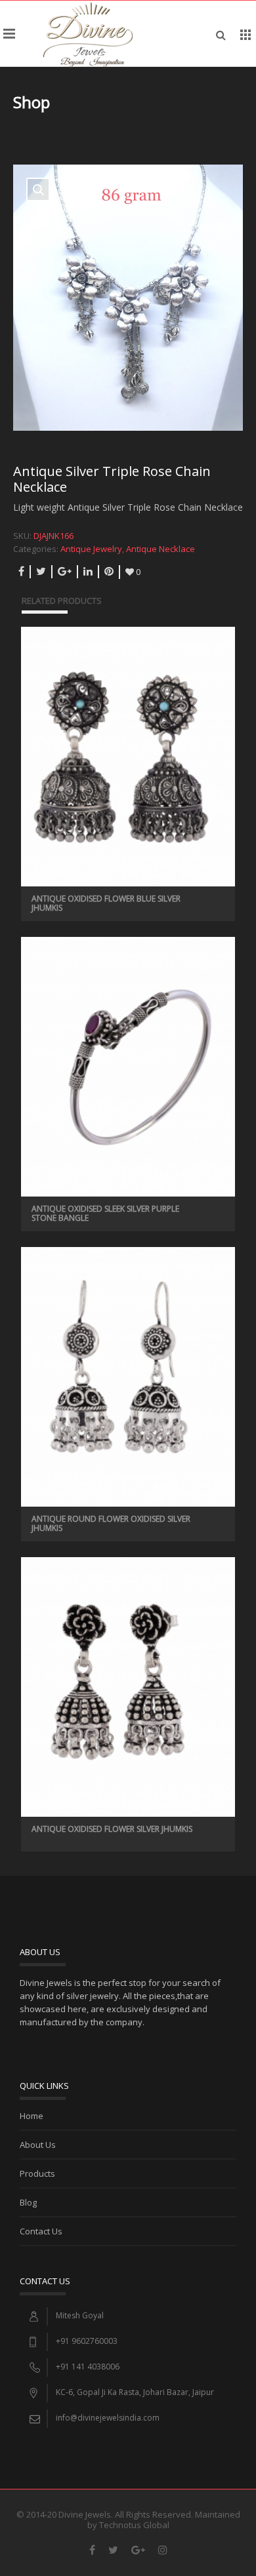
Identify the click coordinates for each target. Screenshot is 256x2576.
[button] (38, 189)
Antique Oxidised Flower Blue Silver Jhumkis (106, 903)
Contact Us (41, 2231)
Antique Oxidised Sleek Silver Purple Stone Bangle (105, 1213)
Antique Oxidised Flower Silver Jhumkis (112, 1829)
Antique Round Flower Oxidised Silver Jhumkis (111, 1523)
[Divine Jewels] (88, 33)
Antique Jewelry (91, 549)
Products (37, 2173)
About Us (38, 2145)
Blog (28, 2202)
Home (32, 2116)
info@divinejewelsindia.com (108, 2418)
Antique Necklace (160, 549)
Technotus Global (134, 2525)
